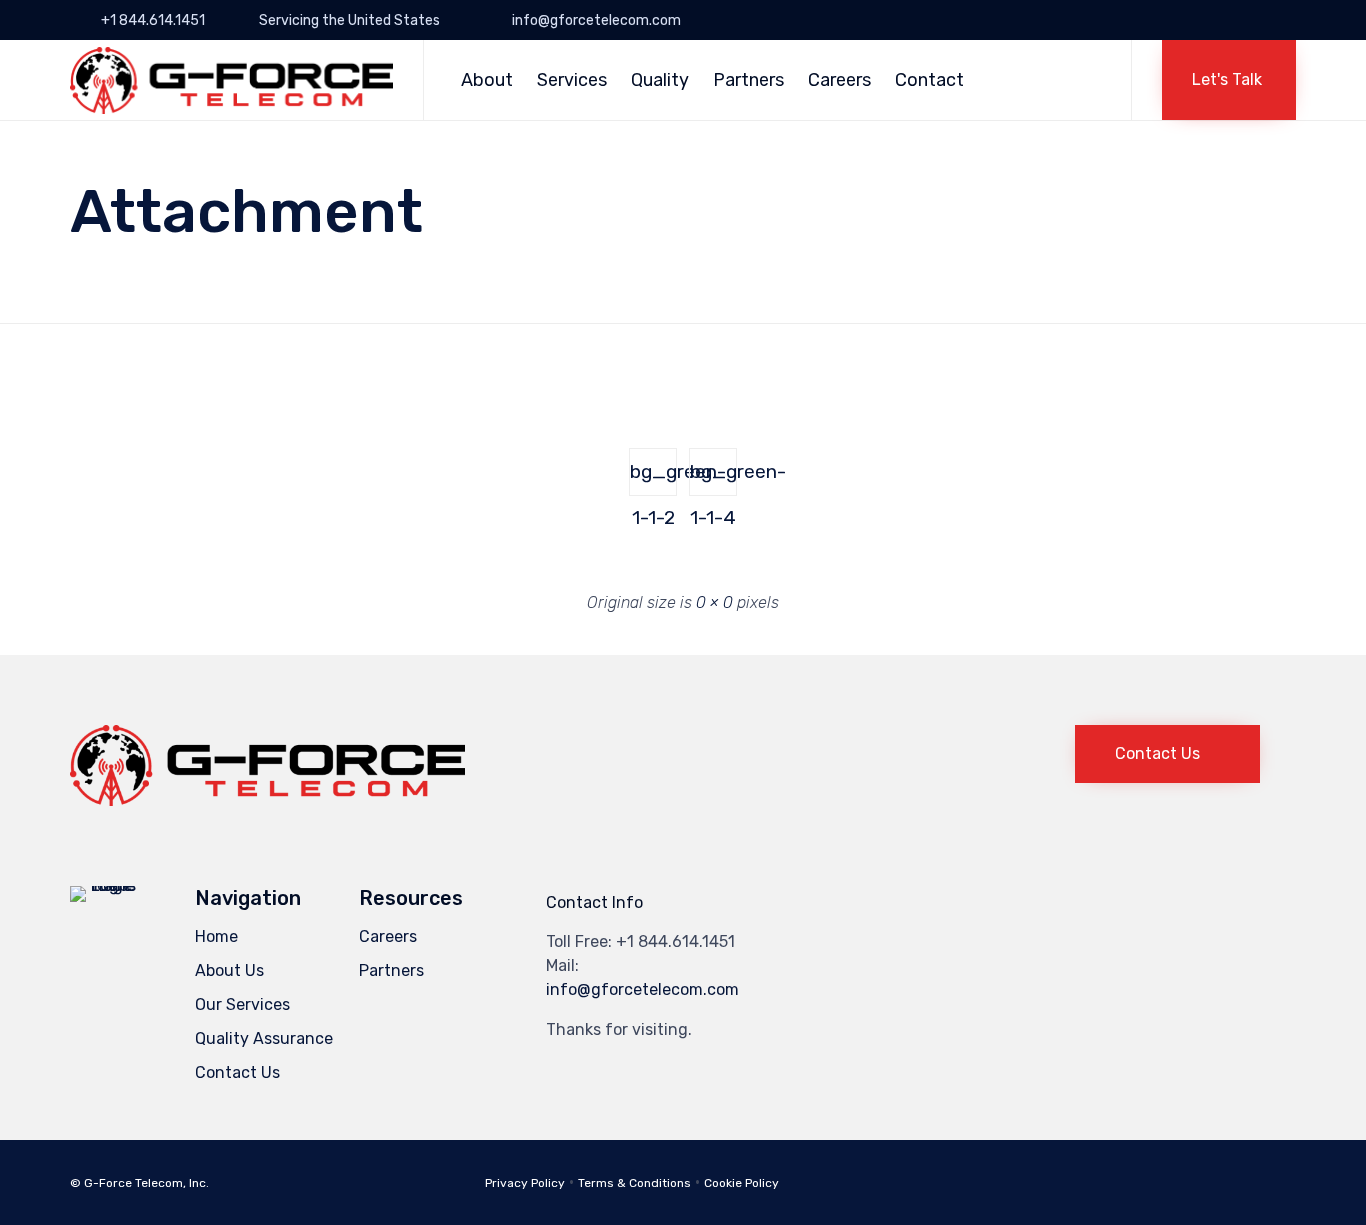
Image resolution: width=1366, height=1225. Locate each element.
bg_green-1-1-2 (653, 478)
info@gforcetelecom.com (642, 989)
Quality (660, 80)
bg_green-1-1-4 (713, 478)
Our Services (242, 1004)
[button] (1229, 80)
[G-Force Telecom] (231, 80)
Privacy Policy (525, 1183)
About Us (229, 970)
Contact (929, 80)
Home (216, 936)
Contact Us (237, 1072)
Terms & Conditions (634, 1183)
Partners (748, 80)
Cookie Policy (741, 1183)
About (487, 80)
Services (572, 80)
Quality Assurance (264, 1038)
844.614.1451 (686, 941)
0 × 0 (714, 602)
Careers (839, 80)
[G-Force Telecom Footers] (267, 800)
